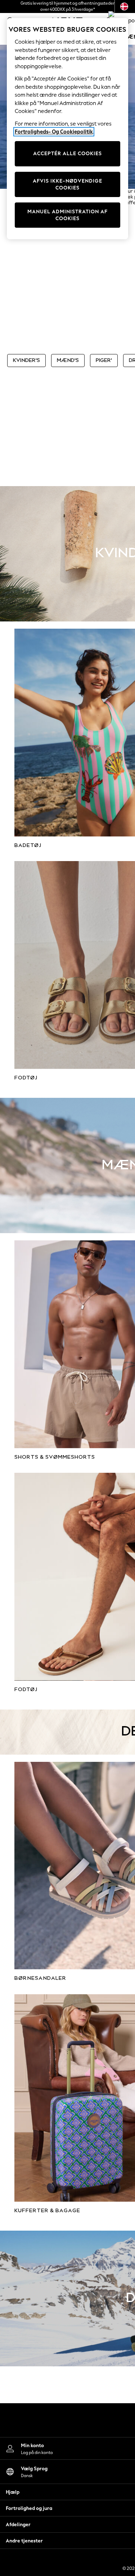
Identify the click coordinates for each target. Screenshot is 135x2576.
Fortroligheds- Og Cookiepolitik (54, 132)
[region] (68, 129)
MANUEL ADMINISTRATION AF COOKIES (67, 215)
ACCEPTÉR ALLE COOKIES (67, 154)
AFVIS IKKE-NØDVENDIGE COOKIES (67, 185)
